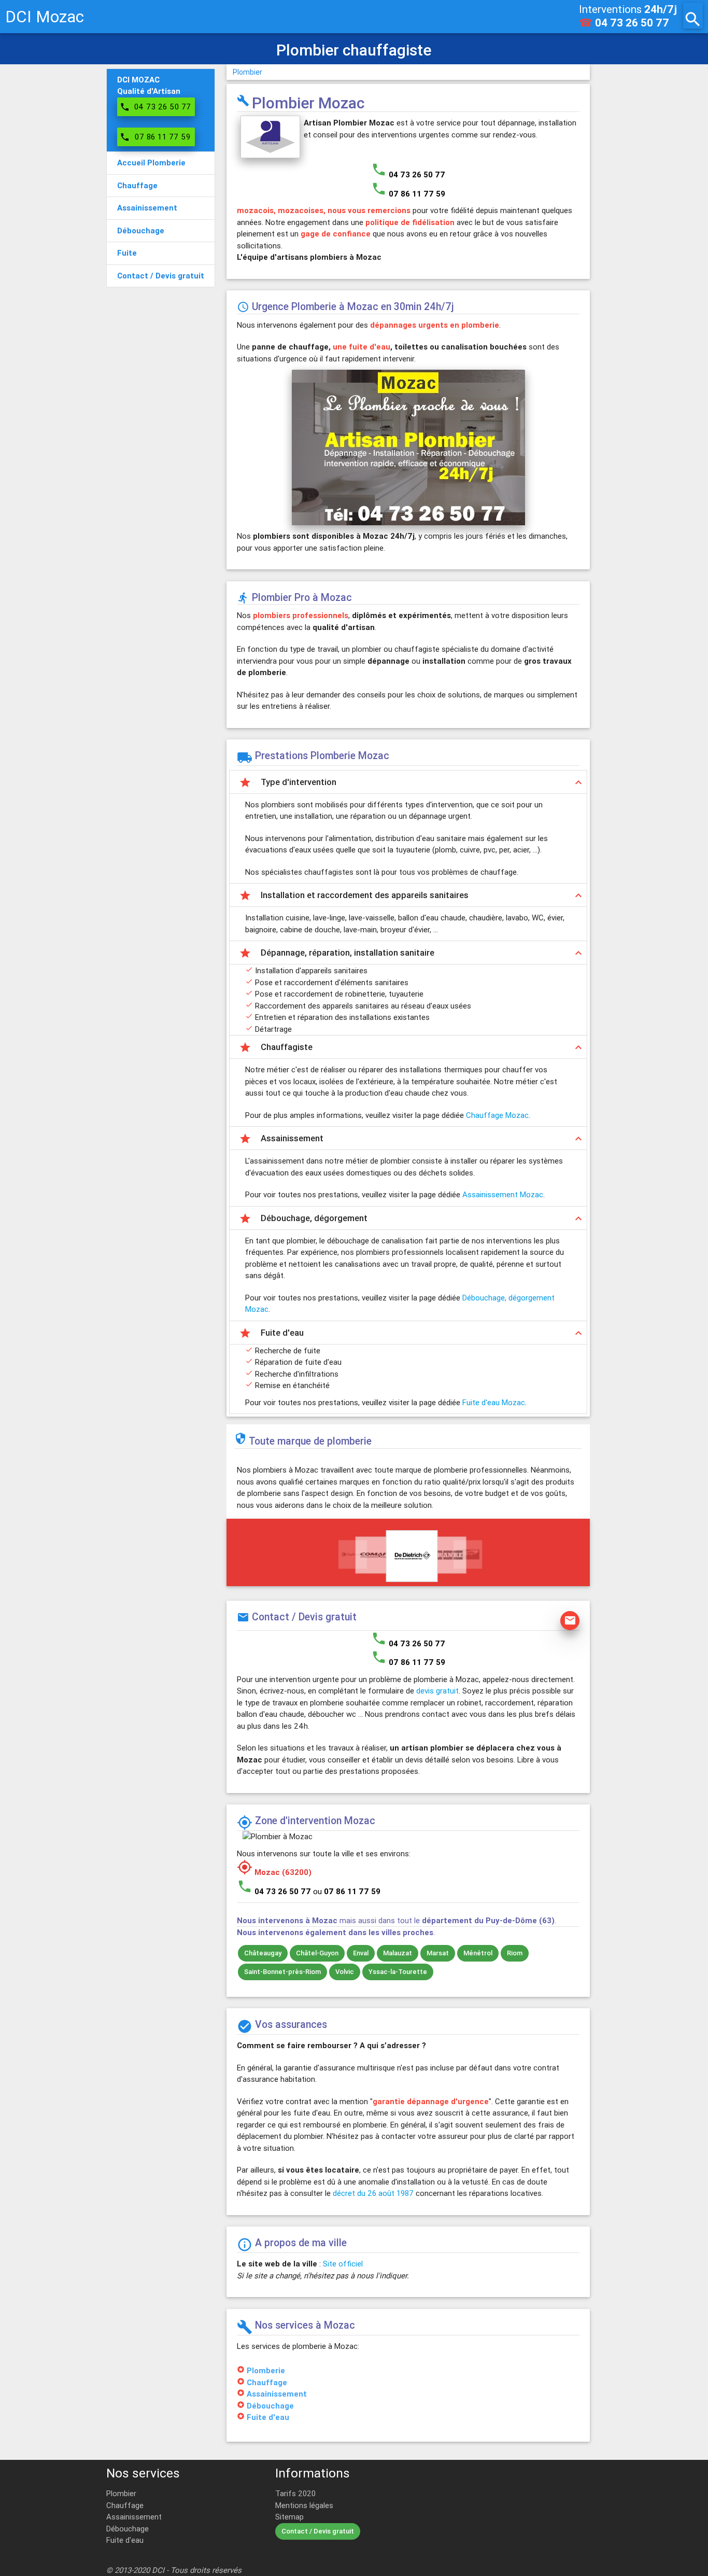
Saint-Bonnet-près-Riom (282, 1972)
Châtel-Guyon (317, 1953)
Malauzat (398, 1953)
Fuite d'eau (268, 2417)
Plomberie (266, 2370)
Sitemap (289, 2517)
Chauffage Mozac (497, 1115)
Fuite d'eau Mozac (494, 1402)
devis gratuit (437, 1691)
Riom (515, 1953)
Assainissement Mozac (503, 1194)
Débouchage (270, 2406)
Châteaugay (263, 1953)
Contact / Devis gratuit (318, 2531)
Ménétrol (478, 1953)
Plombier (247, 72)
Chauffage (267, 2382)
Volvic (345, 1972)
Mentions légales (304, 2505)
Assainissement (277, 2394)
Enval (361, 1953)
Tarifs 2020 (295, 2493)
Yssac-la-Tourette (398, 1972)
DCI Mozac (45, 16)
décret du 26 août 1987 (373, 2193)
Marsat (438, 1953)
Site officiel (343, 2264)
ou (347, 1891)
